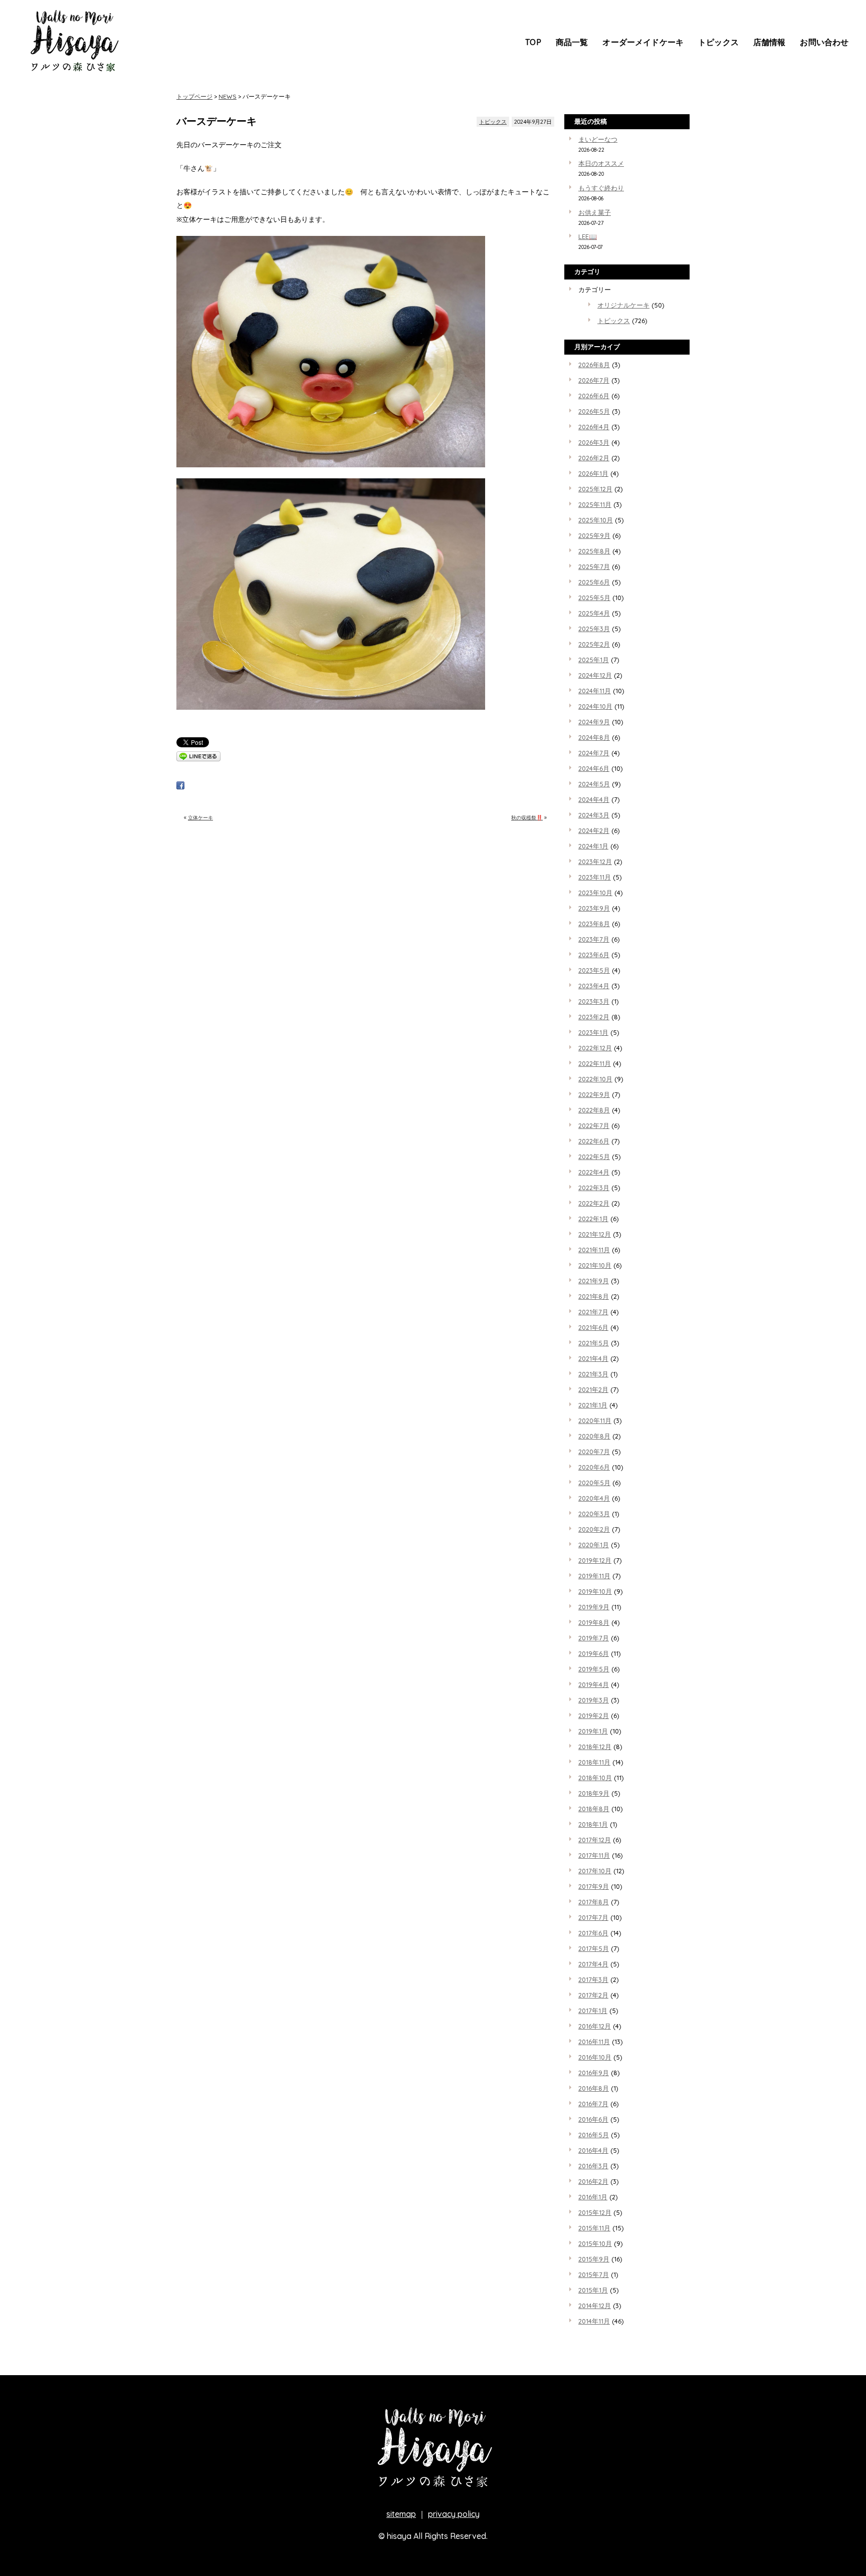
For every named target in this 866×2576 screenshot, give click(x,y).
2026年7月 (594, 380)
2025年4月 (594, 613)
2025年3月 (594, 629)
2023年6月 (594, 955)
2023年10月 (595, 893)
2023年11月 (595, 877)
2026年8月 (594, 365)
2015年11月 (594, 2228)
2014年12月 (595, 2306)
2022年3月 (594, 1188)
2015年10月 (595, 2243)
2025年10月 (596, 520)
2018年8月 (594, 1809)
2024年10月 (595, 706)
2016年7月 (593, 2104)
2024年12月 (595, 675)
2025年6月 (594, 582)
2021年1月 (593, 1405)
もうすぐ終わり (601, 188)
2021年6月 (593, 1327)
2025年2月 (594, 644)
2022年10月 (595, 1079)
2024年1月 (593, 846)
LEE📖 (588, 236)
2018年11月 (594, 1762)
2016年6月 (593, 2119)
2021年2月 (593, 1389)
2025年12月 (595, 489)
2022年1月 (593, 1219)
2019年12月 (595, 1560)
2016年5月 (594, 2135)
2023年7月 (594, 939)
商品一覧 (572, 42)
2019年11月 (594, 1576)
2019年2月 (594, 1715)
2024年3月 (594, 815)
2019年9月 (594, 1607)
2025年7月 (594, 566)
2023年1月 (593, 1032)
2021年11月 (594, 1250)
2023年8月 (594, 924)
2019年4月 (594, 1684)
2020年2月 (594, 1529)
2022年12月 (595, 1048)
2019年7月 (594, 1638)
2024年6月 (594, 768)
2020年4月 (594, 1498)
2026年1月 (593, 473)
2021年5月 (594, 1343)
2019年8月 (594, 1622)
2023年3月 (594, 1001)
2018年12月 (595, 1747)
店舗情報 (770, 42)
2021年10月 (595, 1265)
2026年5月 (594, 411)
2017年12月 (595, 1840)
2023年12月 (595, 862)
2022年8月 (594, 1110)
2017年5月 (594, 1948)
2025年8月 (594, 551)
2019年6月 (594, 1653)
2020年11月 (595, 1420)
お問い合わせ (824, 42)
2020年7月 (594, 1452)
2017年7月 (593, 1917)
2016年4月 (593, 2150)
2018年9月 (594, 1793)
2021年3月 (593, 1374)
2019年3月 (594, 1700)
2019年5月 (594, 1669)
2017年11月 (594, 1855)
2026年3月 (594, 442)
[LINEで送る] (198, 759)
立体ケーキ (200, 818)
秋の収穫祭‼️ (527, 818)
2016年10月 (595, 2057)
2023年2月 (594, 1017)
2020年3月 (594, 1514)
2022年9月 (594, 1094)
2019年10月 (595, 1591)
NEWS (228, 96)
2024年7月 (594, 753)
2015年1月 (593, 2290)
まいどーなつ (598, 139)
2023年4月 (594, 986)
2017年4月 (593, 1964)
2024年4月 (594, 799)
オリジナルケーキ (623, 305)
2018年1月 (593, 1824)
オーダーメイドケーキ (643, 42)
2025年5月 (594, 598)
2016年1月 (593, 2197)
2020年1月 (594, 1545)
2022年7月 (594, 1125)
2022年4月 (594, 1172)
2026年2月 (594, 458)
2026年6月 (594, 396)
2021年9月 (594, 1281)
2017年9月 (594, 1886)
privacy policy (454, 2514)
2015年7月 (594, 2274)
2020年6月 (594, 1467)
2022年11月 (595, 1063)
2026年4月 (594, 427)
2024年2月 (594, 830)
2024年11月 (595, 691)
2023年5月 (594, 970)
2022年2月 (594, 1203)
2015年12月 (595, 2212)
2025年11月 (595, 504)
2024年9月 (594, 722)
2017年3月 (593, 1979)
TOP (533, 42)
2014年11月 (594, 2321)
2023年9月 (594, 908)
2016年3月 (593, 2166)
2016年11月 (594, 2042)
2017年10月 (595, 1871)
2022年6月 (594, 1141)
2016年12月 (595, 2026)
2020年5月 (594, 1483)
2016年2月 (593, 2181)
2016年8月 (594, 2088)
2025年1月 (594, 660)
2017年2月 (593, 1995)
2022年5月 (594, 1157)
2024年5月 (594, 784)
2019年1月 (593, 1731)
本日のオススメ (601, 163)
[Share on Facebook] (180, 787)
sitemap (401, 2514)
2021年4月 (593, 1358)
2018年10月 (595, 1778)
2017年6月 (593, 1933)
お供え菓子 (595, 212)
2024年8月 (594, 737)
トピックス (718, 42)
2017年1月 (593, 2011)
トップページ (194, 96)
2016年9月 (594, 2073)
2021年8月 (594, 1296)
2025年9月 (594, 535)
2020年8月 (594, 1436)
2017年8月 (594, 1902)
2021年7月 (593, 1312)
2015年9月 (594, 2259)
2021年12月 (595, 1234)
